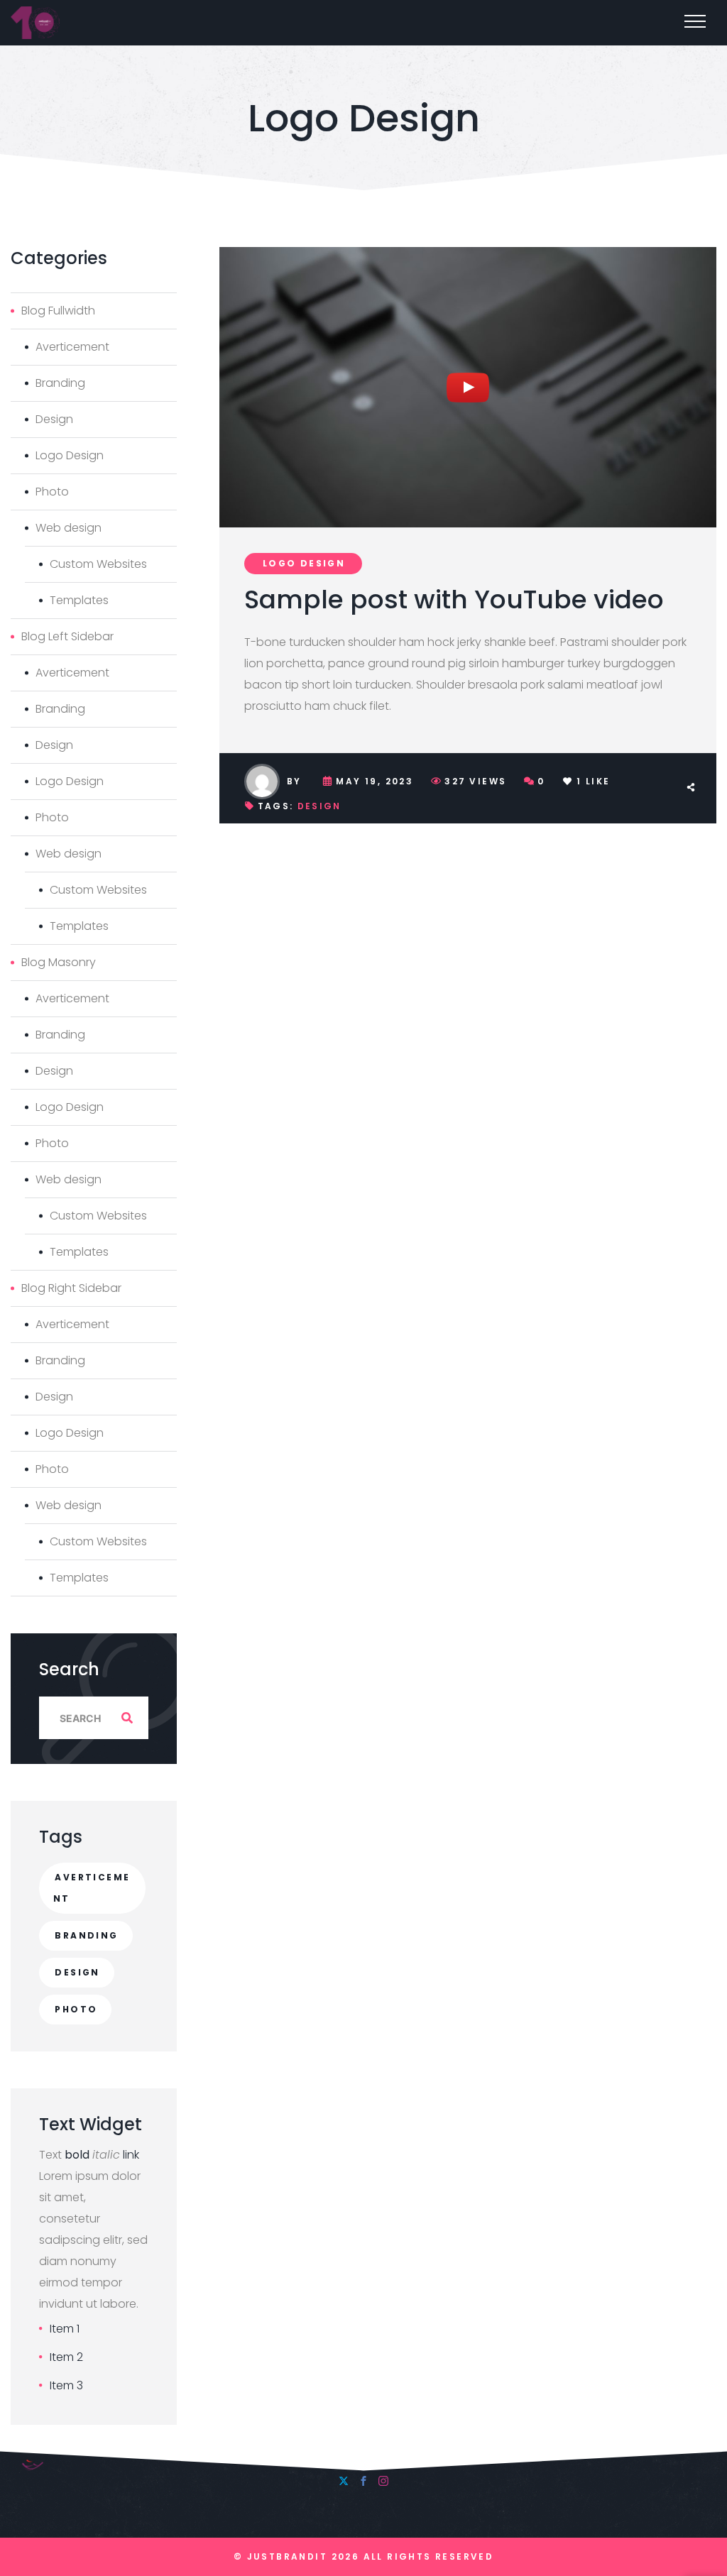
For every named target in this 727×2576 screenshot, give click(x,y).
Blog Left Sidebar (67, 636)
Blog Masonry (59, 962)
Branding (60, 383)
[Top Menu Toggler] (695, 21)
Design (319, 806)
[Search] (127, 1718)
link (131, 2155)
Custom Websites (98, 564)
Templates (79, 600)
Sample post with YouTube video (454, 599)
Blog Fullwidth (58, 311)
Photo (52, 492)
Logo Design (304, 563)
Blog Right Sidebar (71, 1288)
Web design (69, 528)
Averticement (72, 347)
